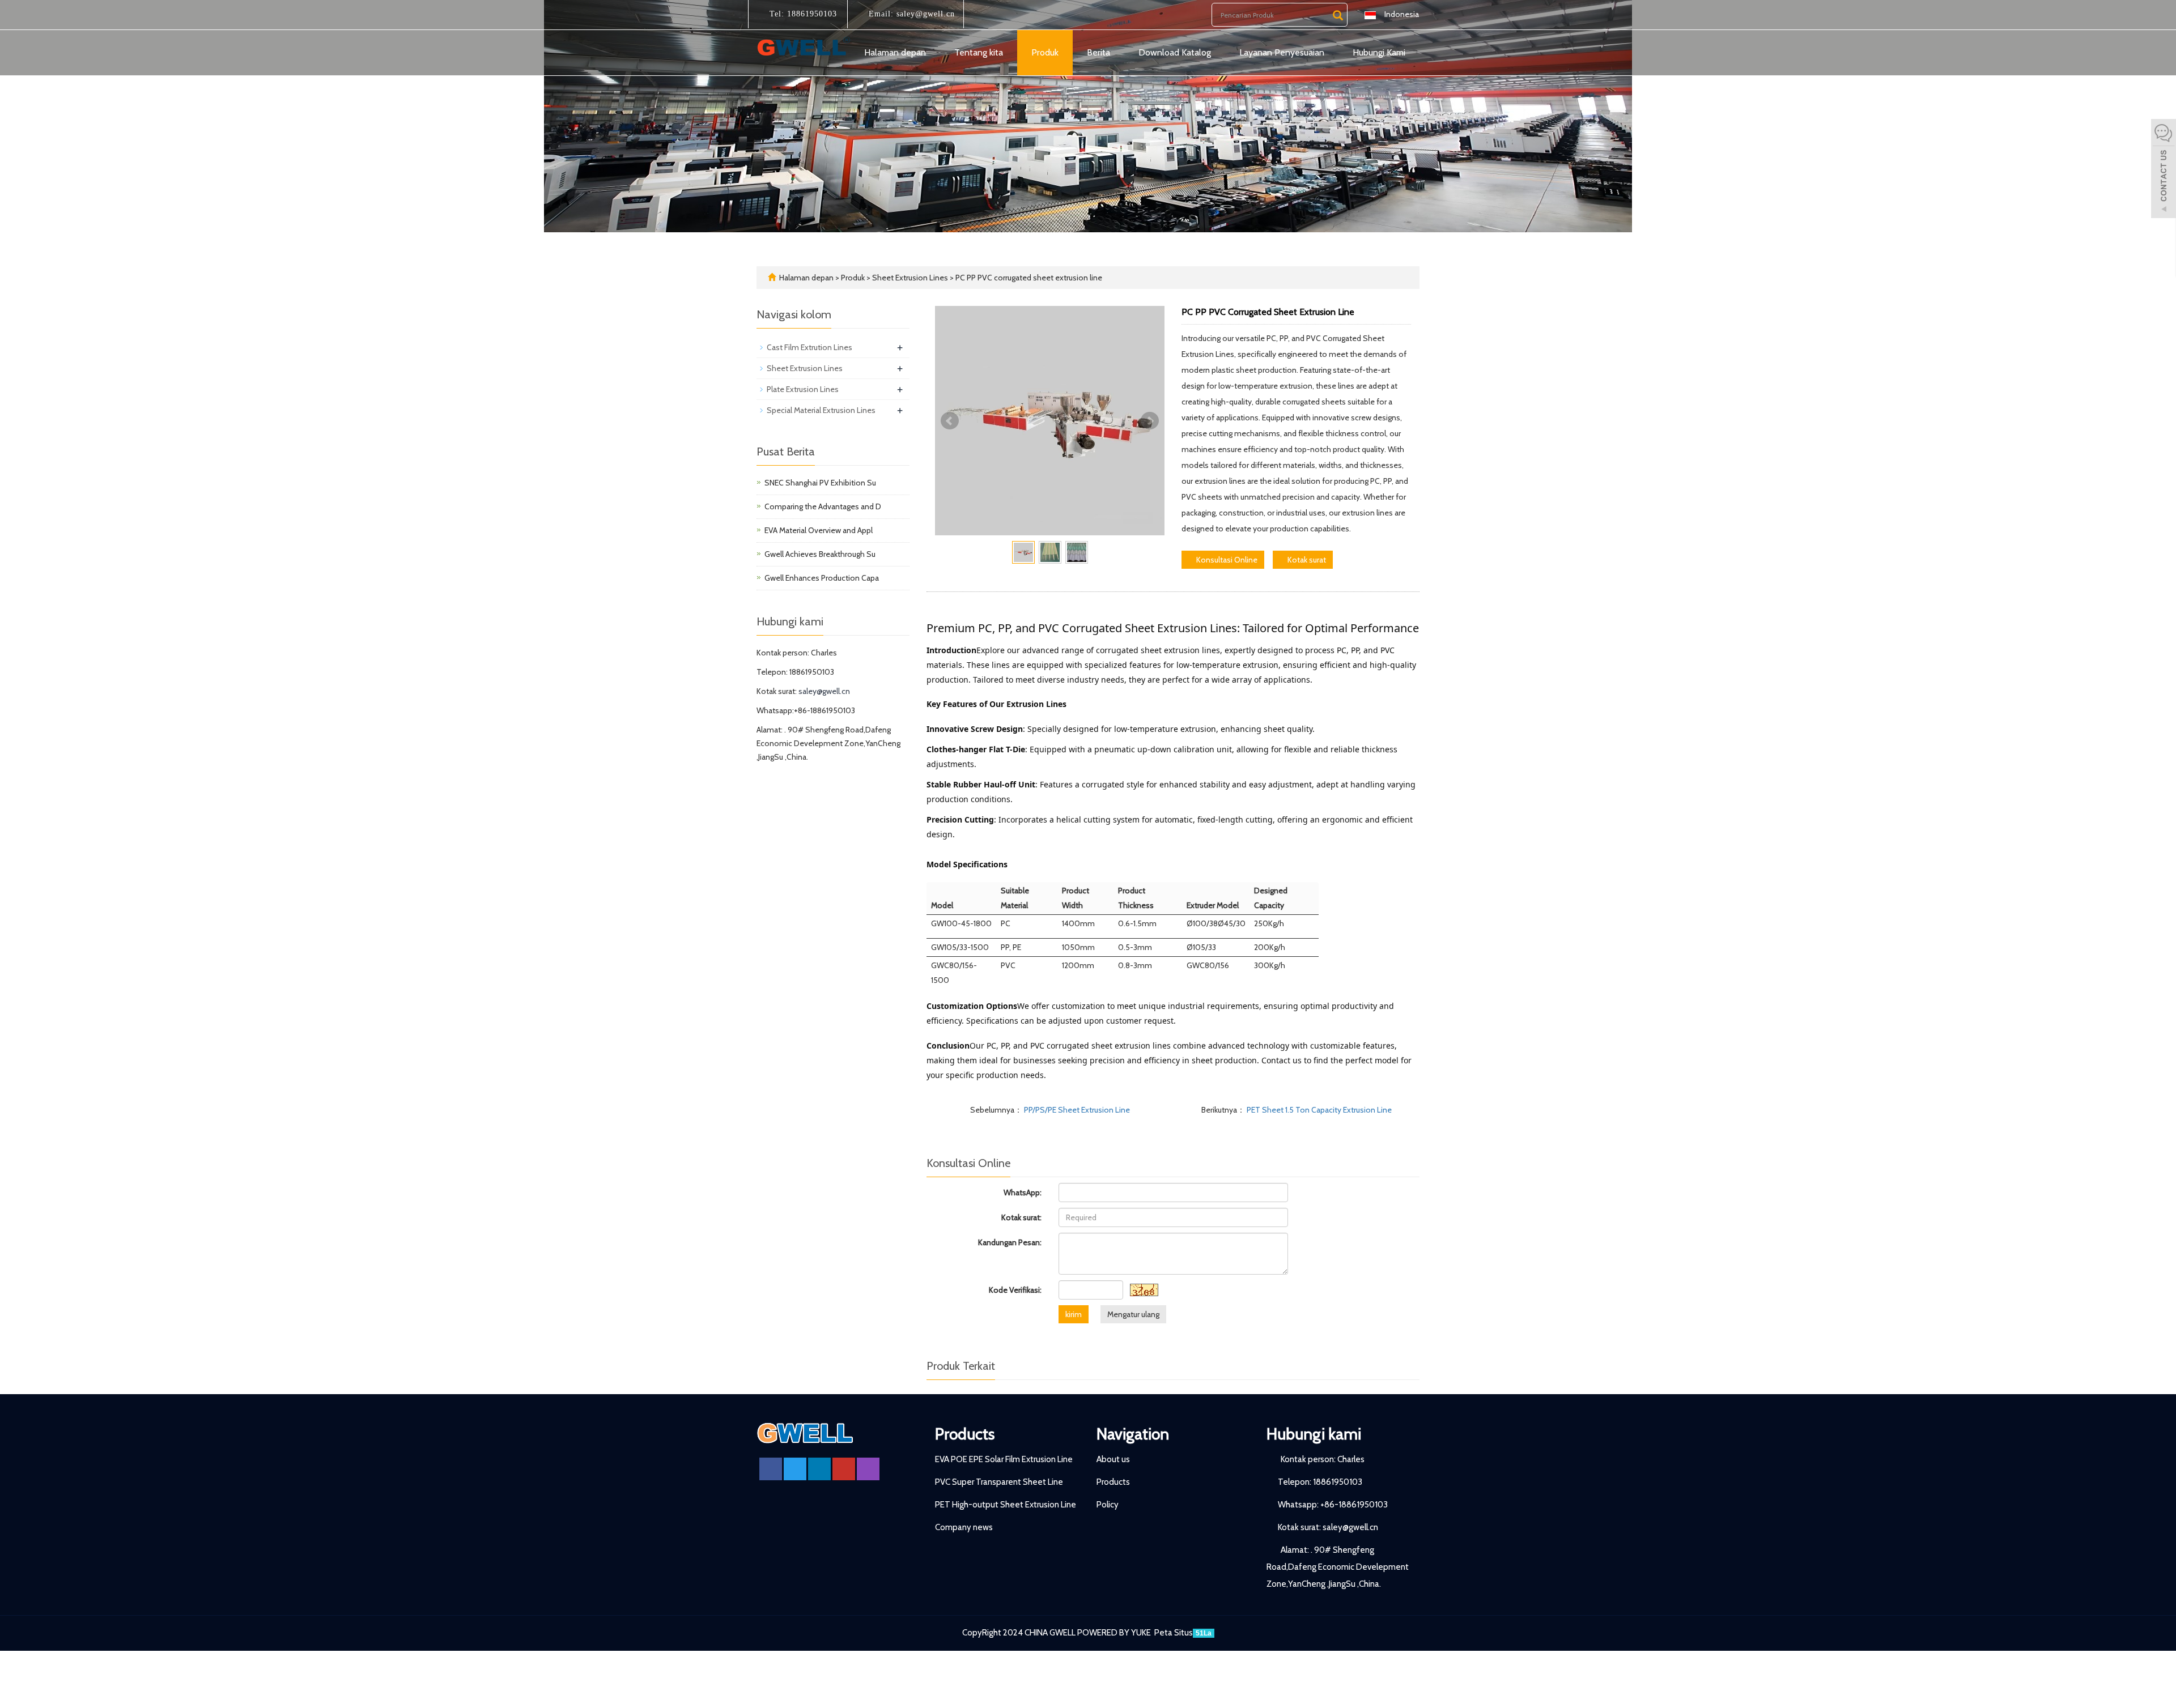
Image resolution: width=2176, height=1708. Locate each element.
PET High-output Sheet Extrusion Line (1006, 1505)
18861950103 (811, 14)
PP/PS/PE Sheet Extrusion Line (1076, 1110)
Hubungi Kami (1379, 52)
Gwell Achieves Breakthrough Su (820, 554)
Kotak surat (1306, 560)
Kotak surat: (1021, 1217)
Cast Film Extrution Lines (809, 347)
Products (965, 1434)
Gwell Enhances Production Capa (822, 578)
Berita (1098, 52)
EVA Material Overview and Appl (819, 530)
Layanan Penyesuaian (1282, 52)
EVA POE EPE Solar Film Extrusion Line (1004, 1459)
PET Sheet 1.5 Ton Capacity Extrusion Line (1318, 1110)
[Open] (2164, 170)
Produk (1045, 52)
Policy (1108, 1505)
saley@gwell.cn (924, 14)
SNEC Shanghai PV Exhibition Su (820, 483)
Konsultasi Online (1226, 560)
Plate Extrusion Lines (803, 389)
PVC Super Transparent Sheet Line (999, 1482)
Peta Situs (1174, 1633)
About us (1113, 1459)
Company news (964, 1527)
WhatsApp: (1023, 1192)
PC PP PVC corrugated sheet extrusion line (1028, 278)
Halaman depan (895, 52)
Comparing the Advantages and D (823, 506)
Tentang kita (979, 52)
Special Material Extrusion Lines (821, 410)
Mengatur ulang (1133, 1314)
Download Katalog (1175, 52)
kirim (1074, 1314)
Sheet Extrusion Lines (910, 278)
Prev (950, 421)
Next (1150, 421)
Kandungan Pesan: (1010, 1242)
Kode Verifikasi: (1015, 1290)
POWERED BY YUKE (1115, 1633)
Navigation (1133, 1434)
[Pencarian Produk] (1338, 15)
